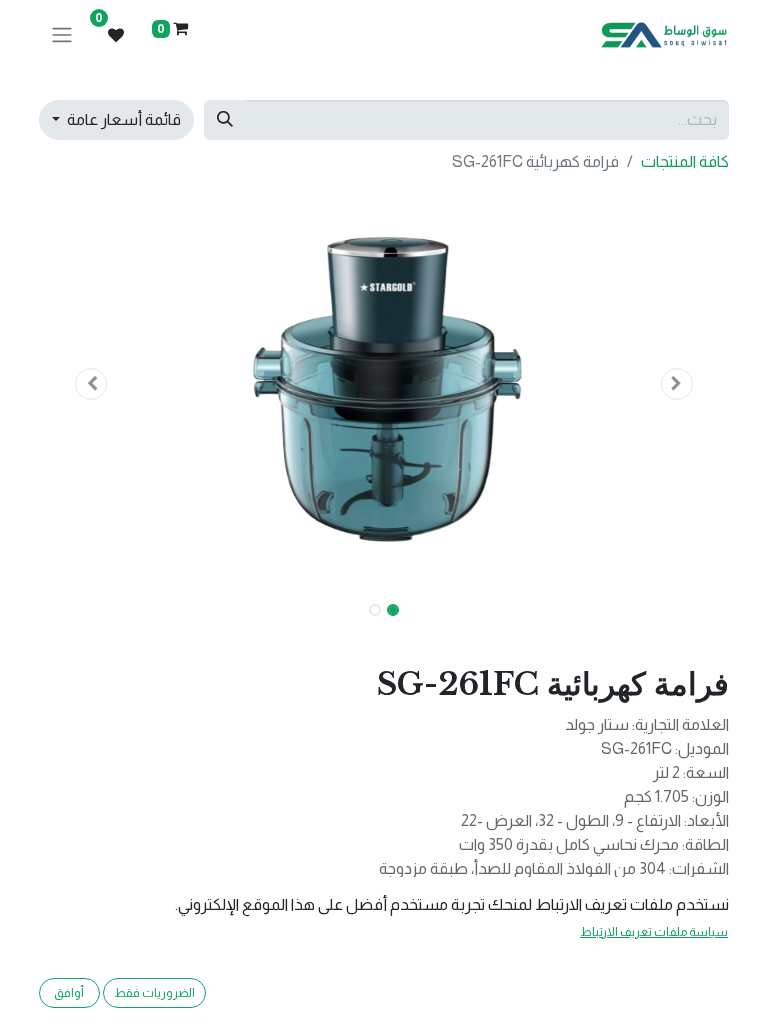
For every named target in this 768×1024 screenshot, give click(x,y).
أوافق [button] (69, 993)
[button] (678, 384)
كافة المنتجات (685, 161)
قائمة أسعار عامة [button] (122, 119)
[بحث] (225, 120)
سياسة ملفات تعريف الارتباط (654, 932)
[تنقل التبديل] (62, 35)
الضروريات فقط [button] (154, 993)
